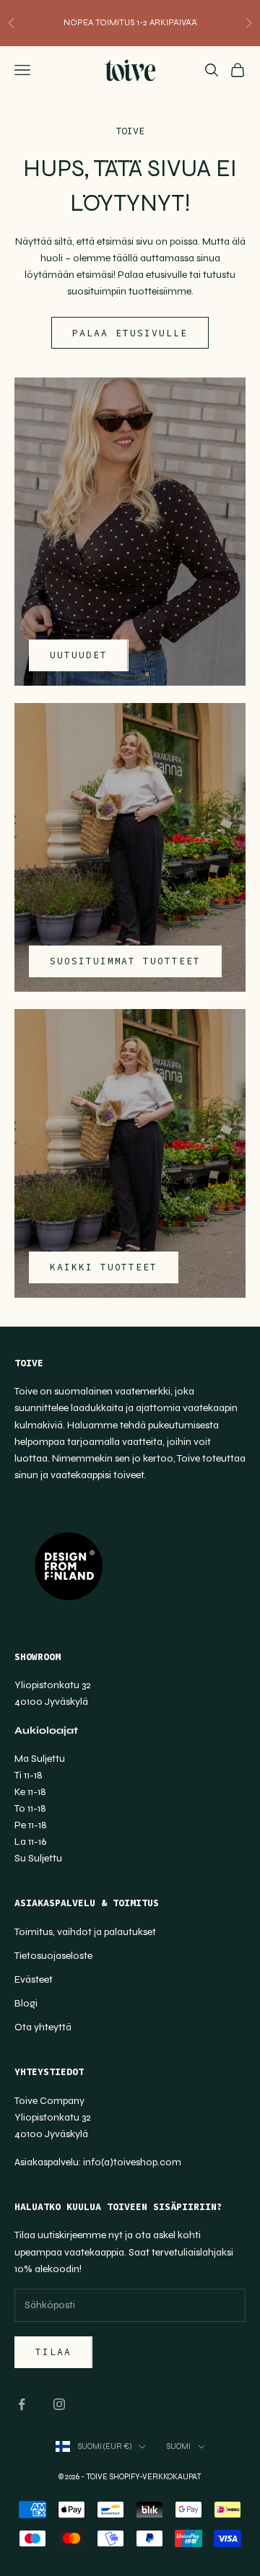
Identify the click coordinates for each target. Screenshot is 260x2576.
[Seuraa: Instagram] (59, 2404)
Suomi (178, 2446)
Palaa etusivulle (130, 333)
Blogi (26, 2003)
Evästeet (34, 1979)
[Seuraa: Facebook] (22, 2404)
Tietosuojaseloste (53, 1956)
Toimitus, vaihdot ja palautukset (85, 1932)
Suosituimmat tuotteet (125, 961)
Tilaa (53, 2352)
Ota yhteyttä (43, 2027)
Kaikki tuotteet (104, 1267)
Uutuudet (79, 655)
